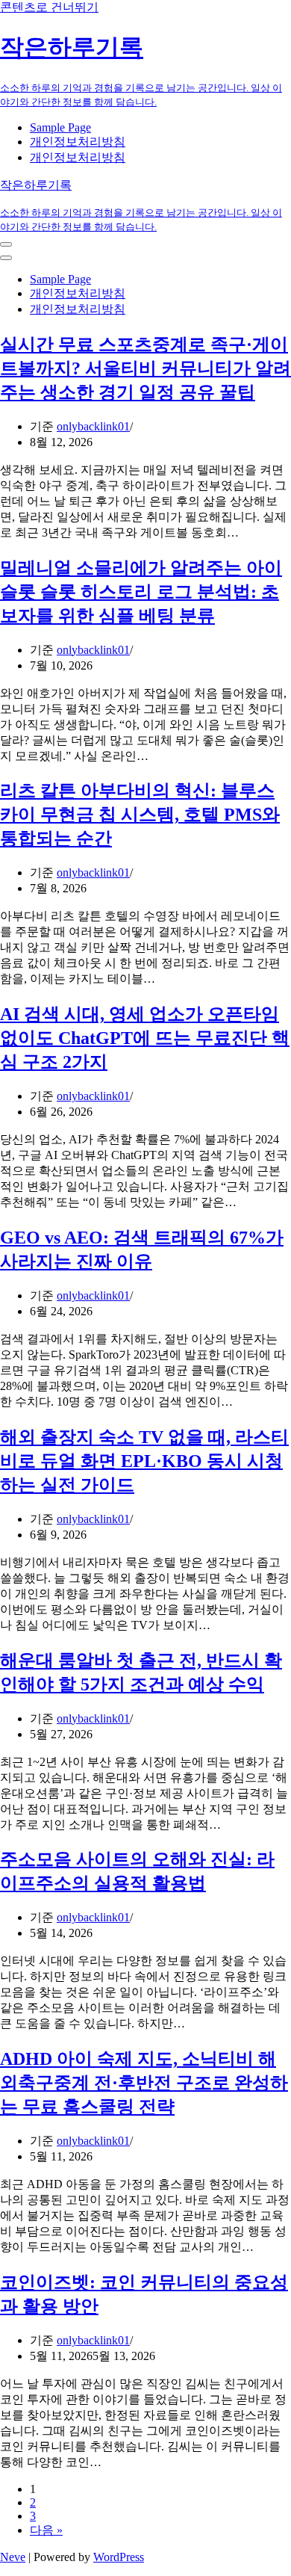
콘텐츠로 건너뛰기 (49, 7)
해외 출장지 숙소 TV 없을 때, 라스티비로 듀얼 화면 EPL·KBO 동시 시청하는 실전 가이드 (144, 1461)
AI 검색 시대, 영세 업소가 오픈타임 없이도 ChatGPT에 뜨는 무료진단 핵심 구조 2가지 (145, 1038)
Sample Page (60, 127)
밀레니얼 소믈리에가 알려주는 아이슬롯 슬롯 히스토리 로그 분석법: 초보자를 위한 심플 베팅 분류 (141, 592)
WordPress (119, 2557)
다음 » (46, 2530)
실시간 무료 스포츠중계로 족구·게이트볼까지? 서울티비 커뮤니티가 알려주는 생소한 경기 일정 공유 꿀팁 (145, 368)
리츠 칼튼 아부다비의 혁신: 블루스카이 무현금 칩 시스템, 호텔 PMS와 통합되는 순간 (140, 815)
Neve (13, 2557)
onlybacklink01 (93, 426)
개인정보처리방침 (78, 142)
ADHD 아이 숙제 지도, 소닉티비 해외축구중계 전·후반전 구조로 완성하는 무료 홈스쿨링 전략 (144, 2083)
